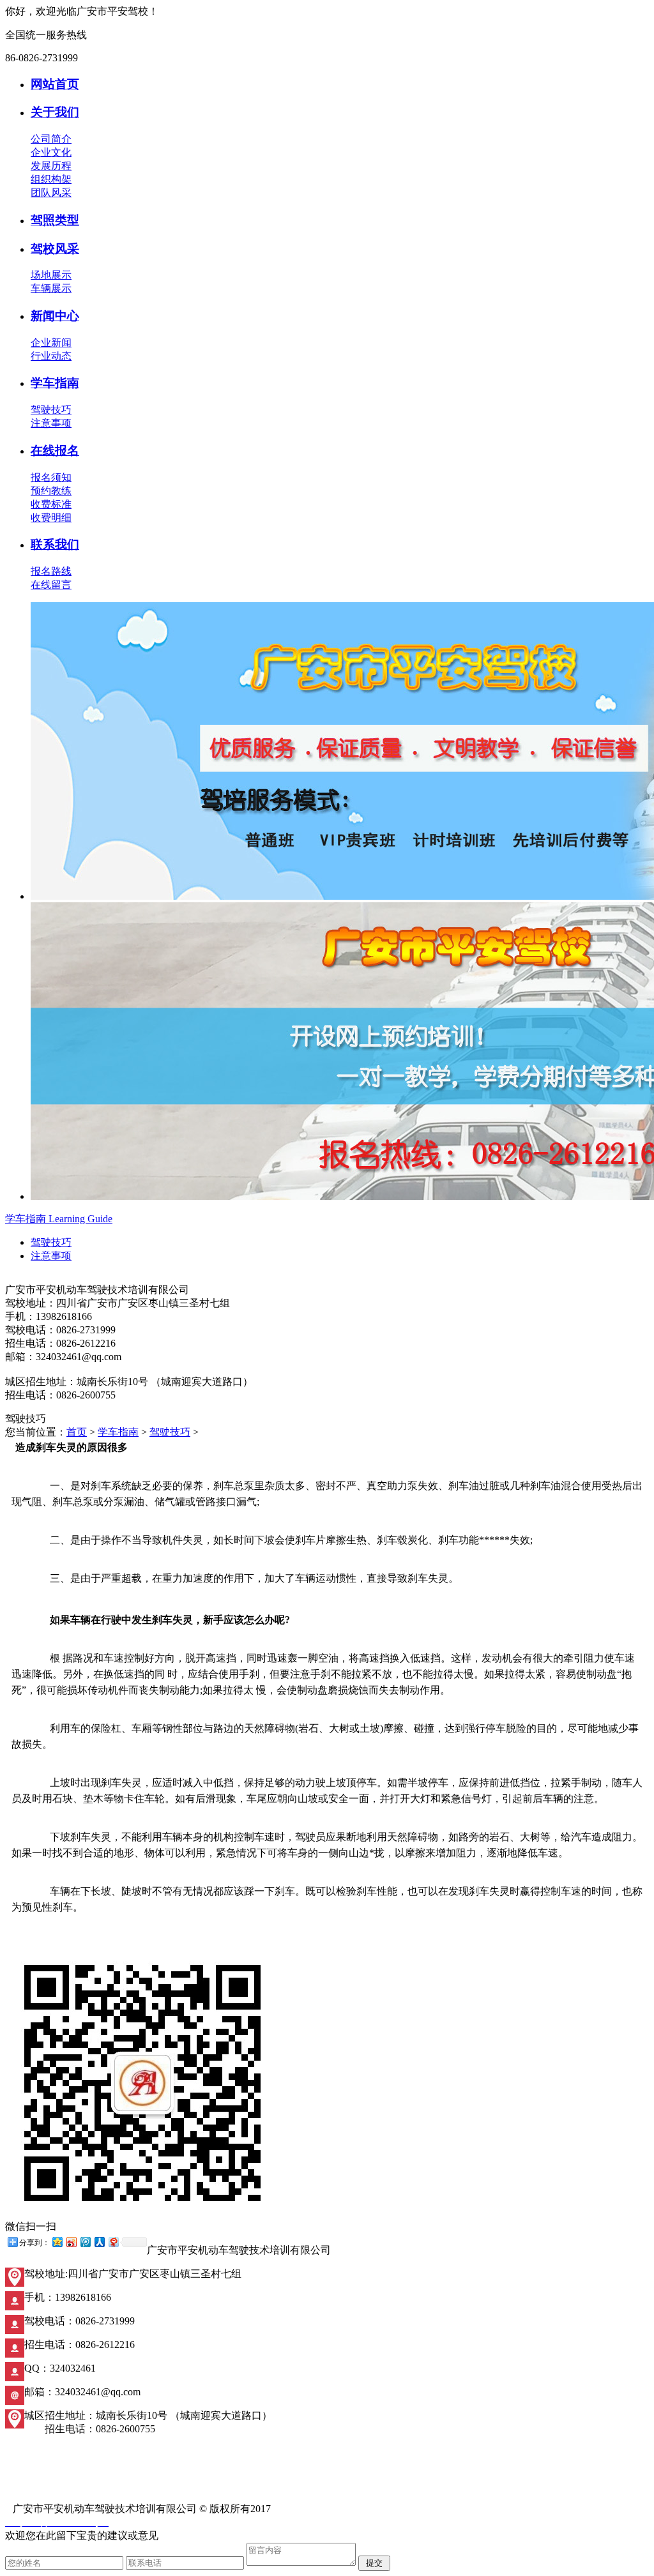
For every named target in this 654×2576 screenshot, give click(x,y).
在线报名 (55, 451)
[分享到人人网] (99, 2242)
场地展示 (51, 275)
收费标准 (51, 504)
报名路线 (51, 571)
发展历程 (51, 166)
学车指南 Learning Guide (59, 1219)
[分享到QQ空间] (57, 2242)
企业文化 (51, 152)
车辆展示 (51, 288)
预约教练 (51, 491)
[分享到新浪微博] (71, 2242)
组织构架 (51, 179)
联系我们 (55, 544)
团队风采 (51, 193)
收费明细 (51, 518)
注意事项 (51, 423)
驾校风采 (55, 249)
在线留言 (51, 585)
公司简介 (51, 139)
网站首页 (55, 84)
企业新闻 (51, 343)
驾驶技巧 (51, 410)
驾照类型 (55, 220)
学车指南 (55, 383)
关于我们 (55, 112)
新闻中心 (55, 316)
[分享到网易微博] (113, 2242)
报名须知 (51, 477)
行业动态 (51, 356)
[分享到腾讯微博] (85, 2242)
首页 (77, 1432)
